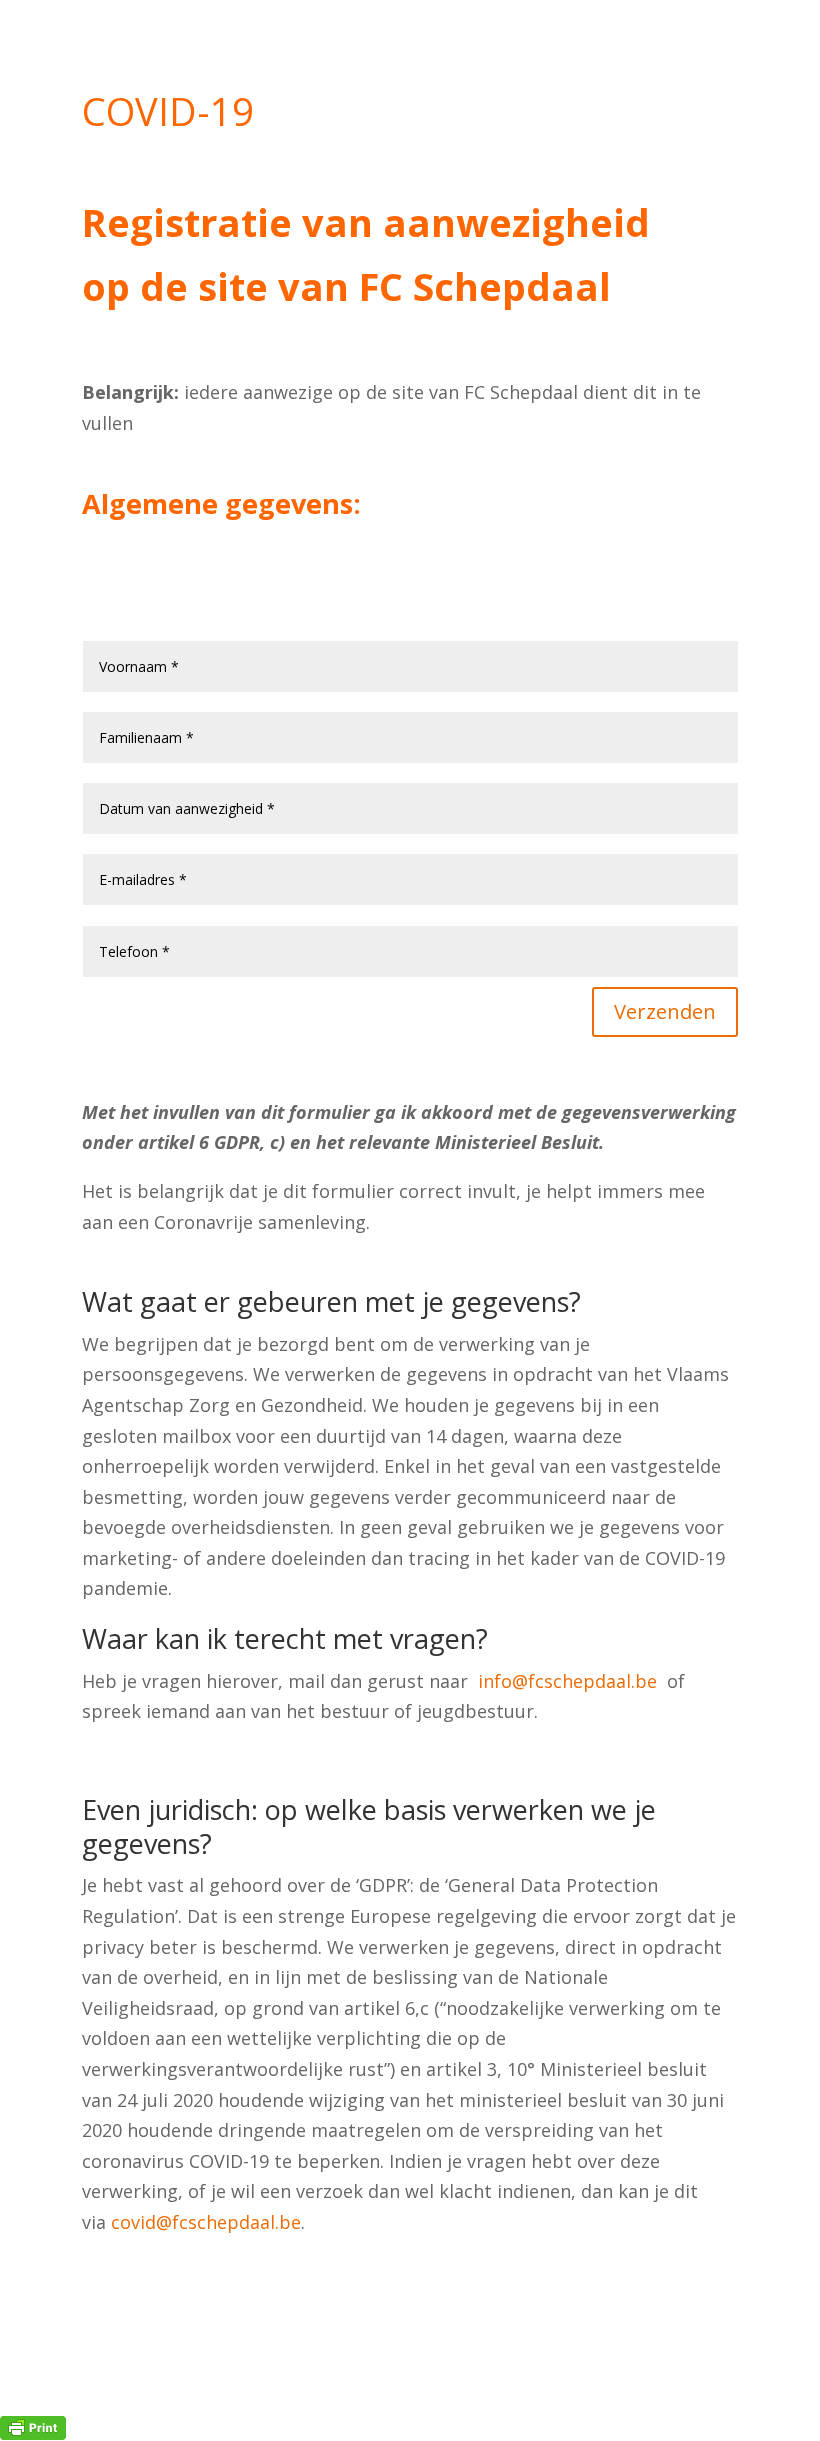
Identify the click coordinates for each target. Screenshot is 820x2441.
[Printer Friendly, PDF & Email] (33, 2426)
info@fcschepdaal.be (567, 1681)
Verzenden (665, 1011)
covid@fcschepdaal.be (206, 2222)
